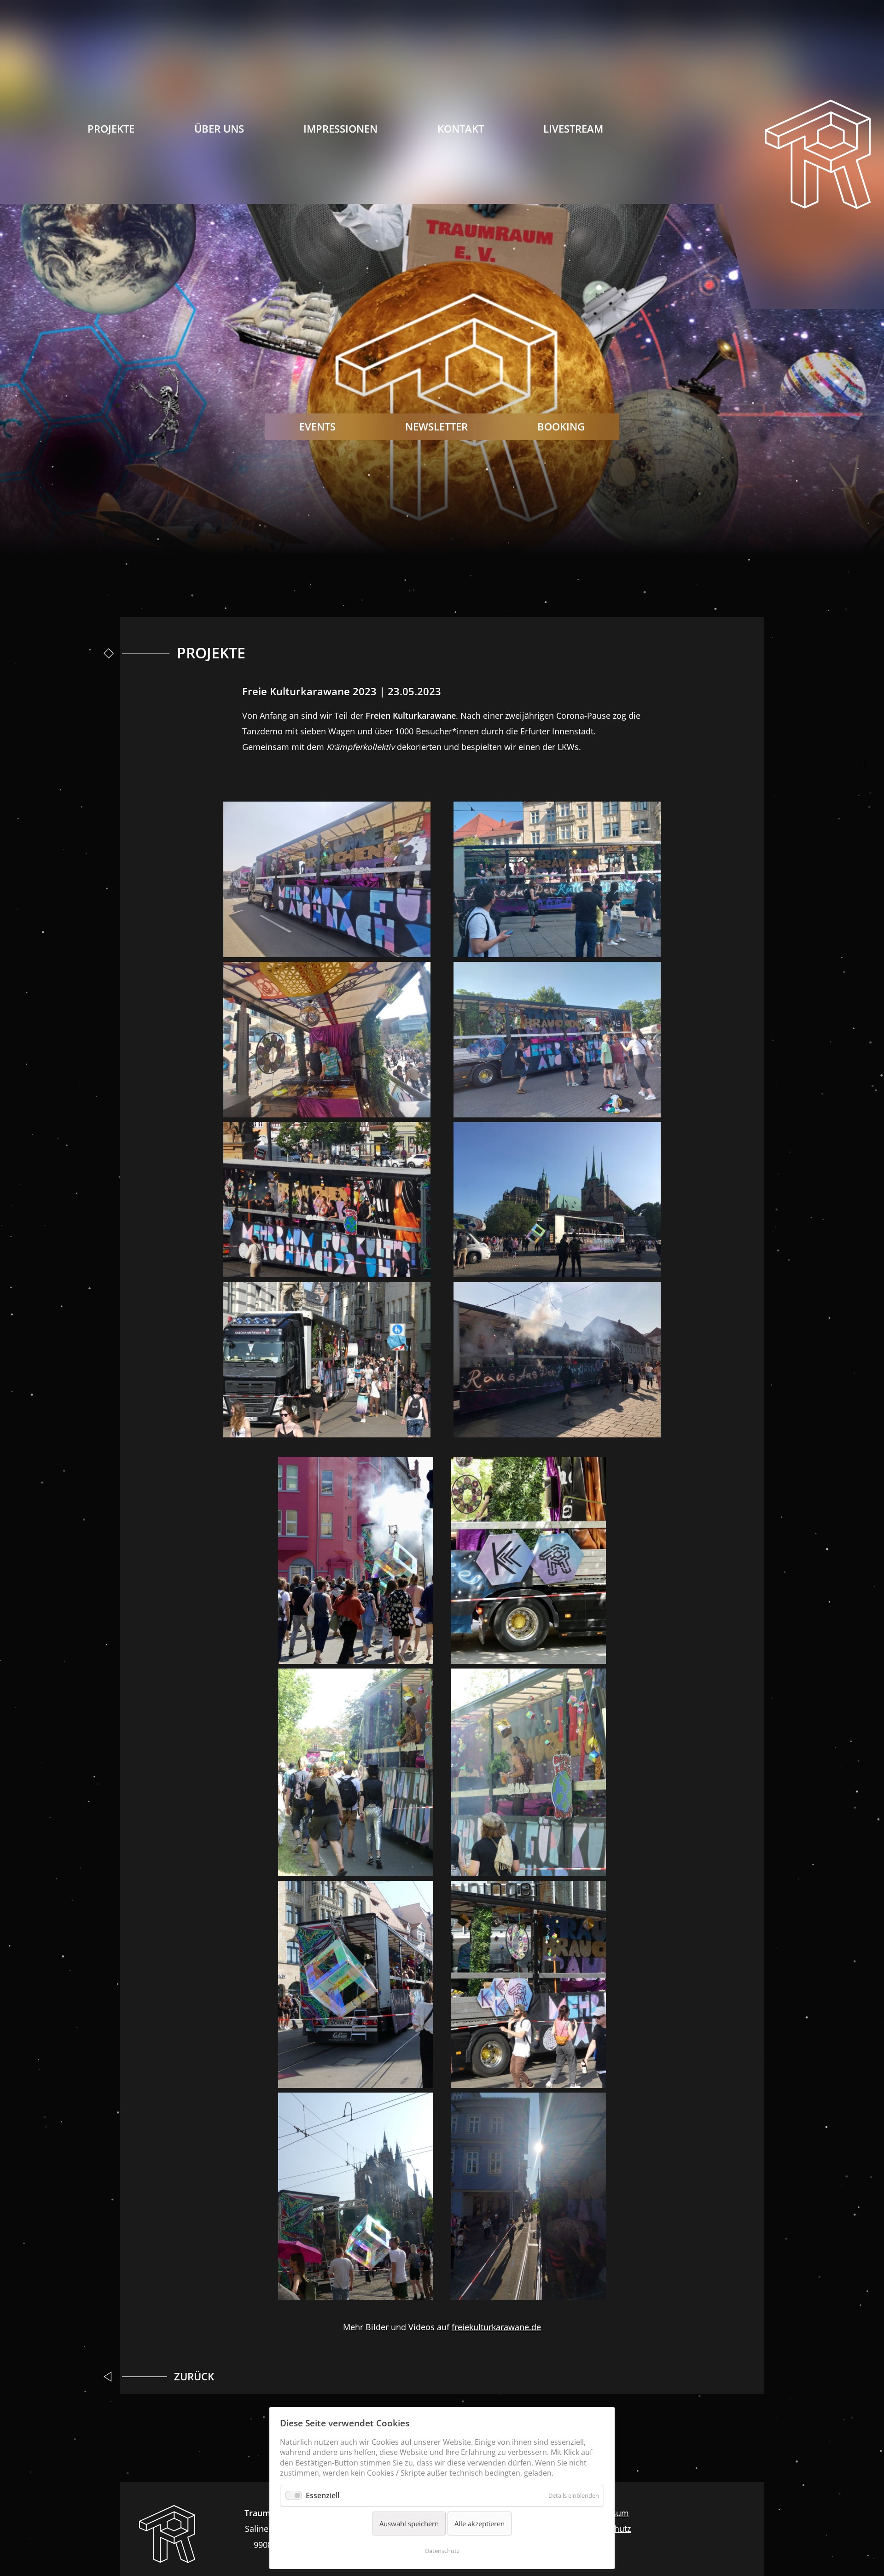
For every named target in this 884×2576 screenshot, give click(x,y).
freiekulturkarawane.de (496, 2327)
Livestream (573, 129)
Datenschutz (442, 2551)
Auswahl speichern (409, 2524)
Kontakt (461, 129)
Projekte (111, 129)
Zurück (194, 2376)
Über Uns (219, 129)
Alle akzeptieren (480, 2524)
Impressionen (340, 129)
